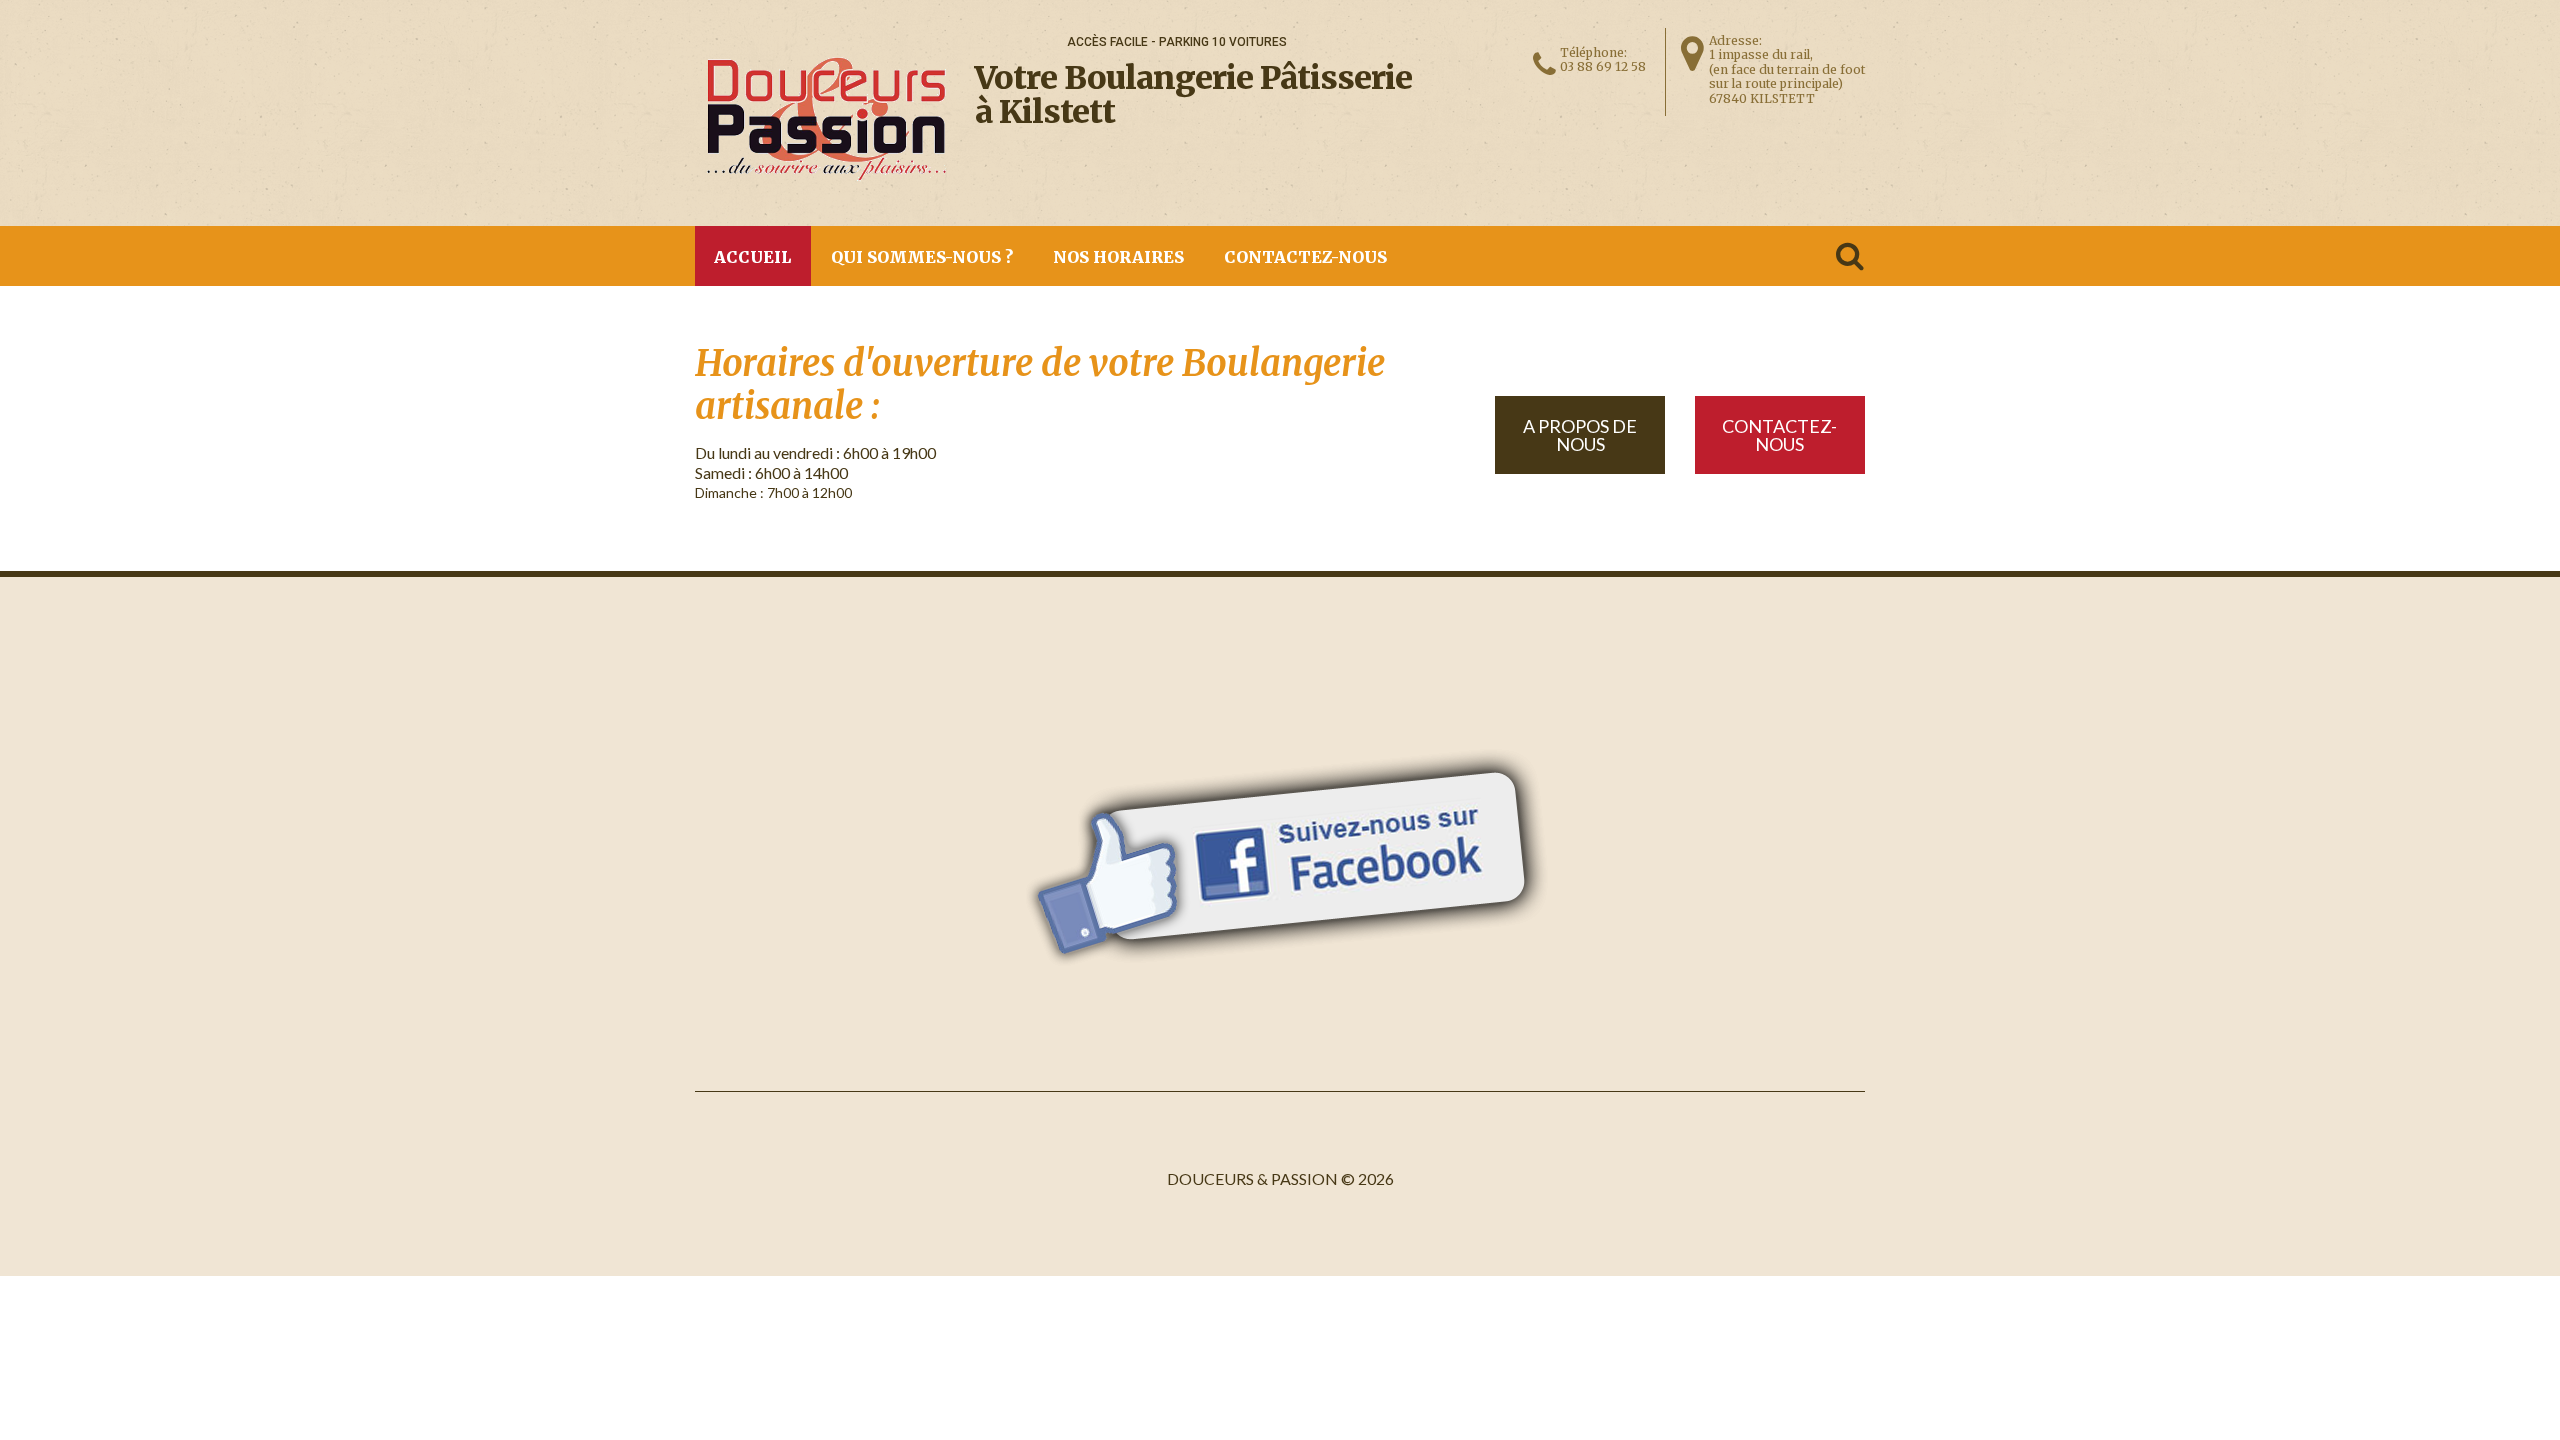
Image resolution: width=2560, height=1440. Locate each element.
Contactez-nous (1305, 257)
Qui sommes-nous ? (922, 257)
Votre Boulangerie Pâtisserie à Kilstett (1193, 95)
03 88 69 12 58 (1603, 66)
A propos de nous (1580, 435)
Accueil (752, 257)
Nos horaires (1118, 257)
